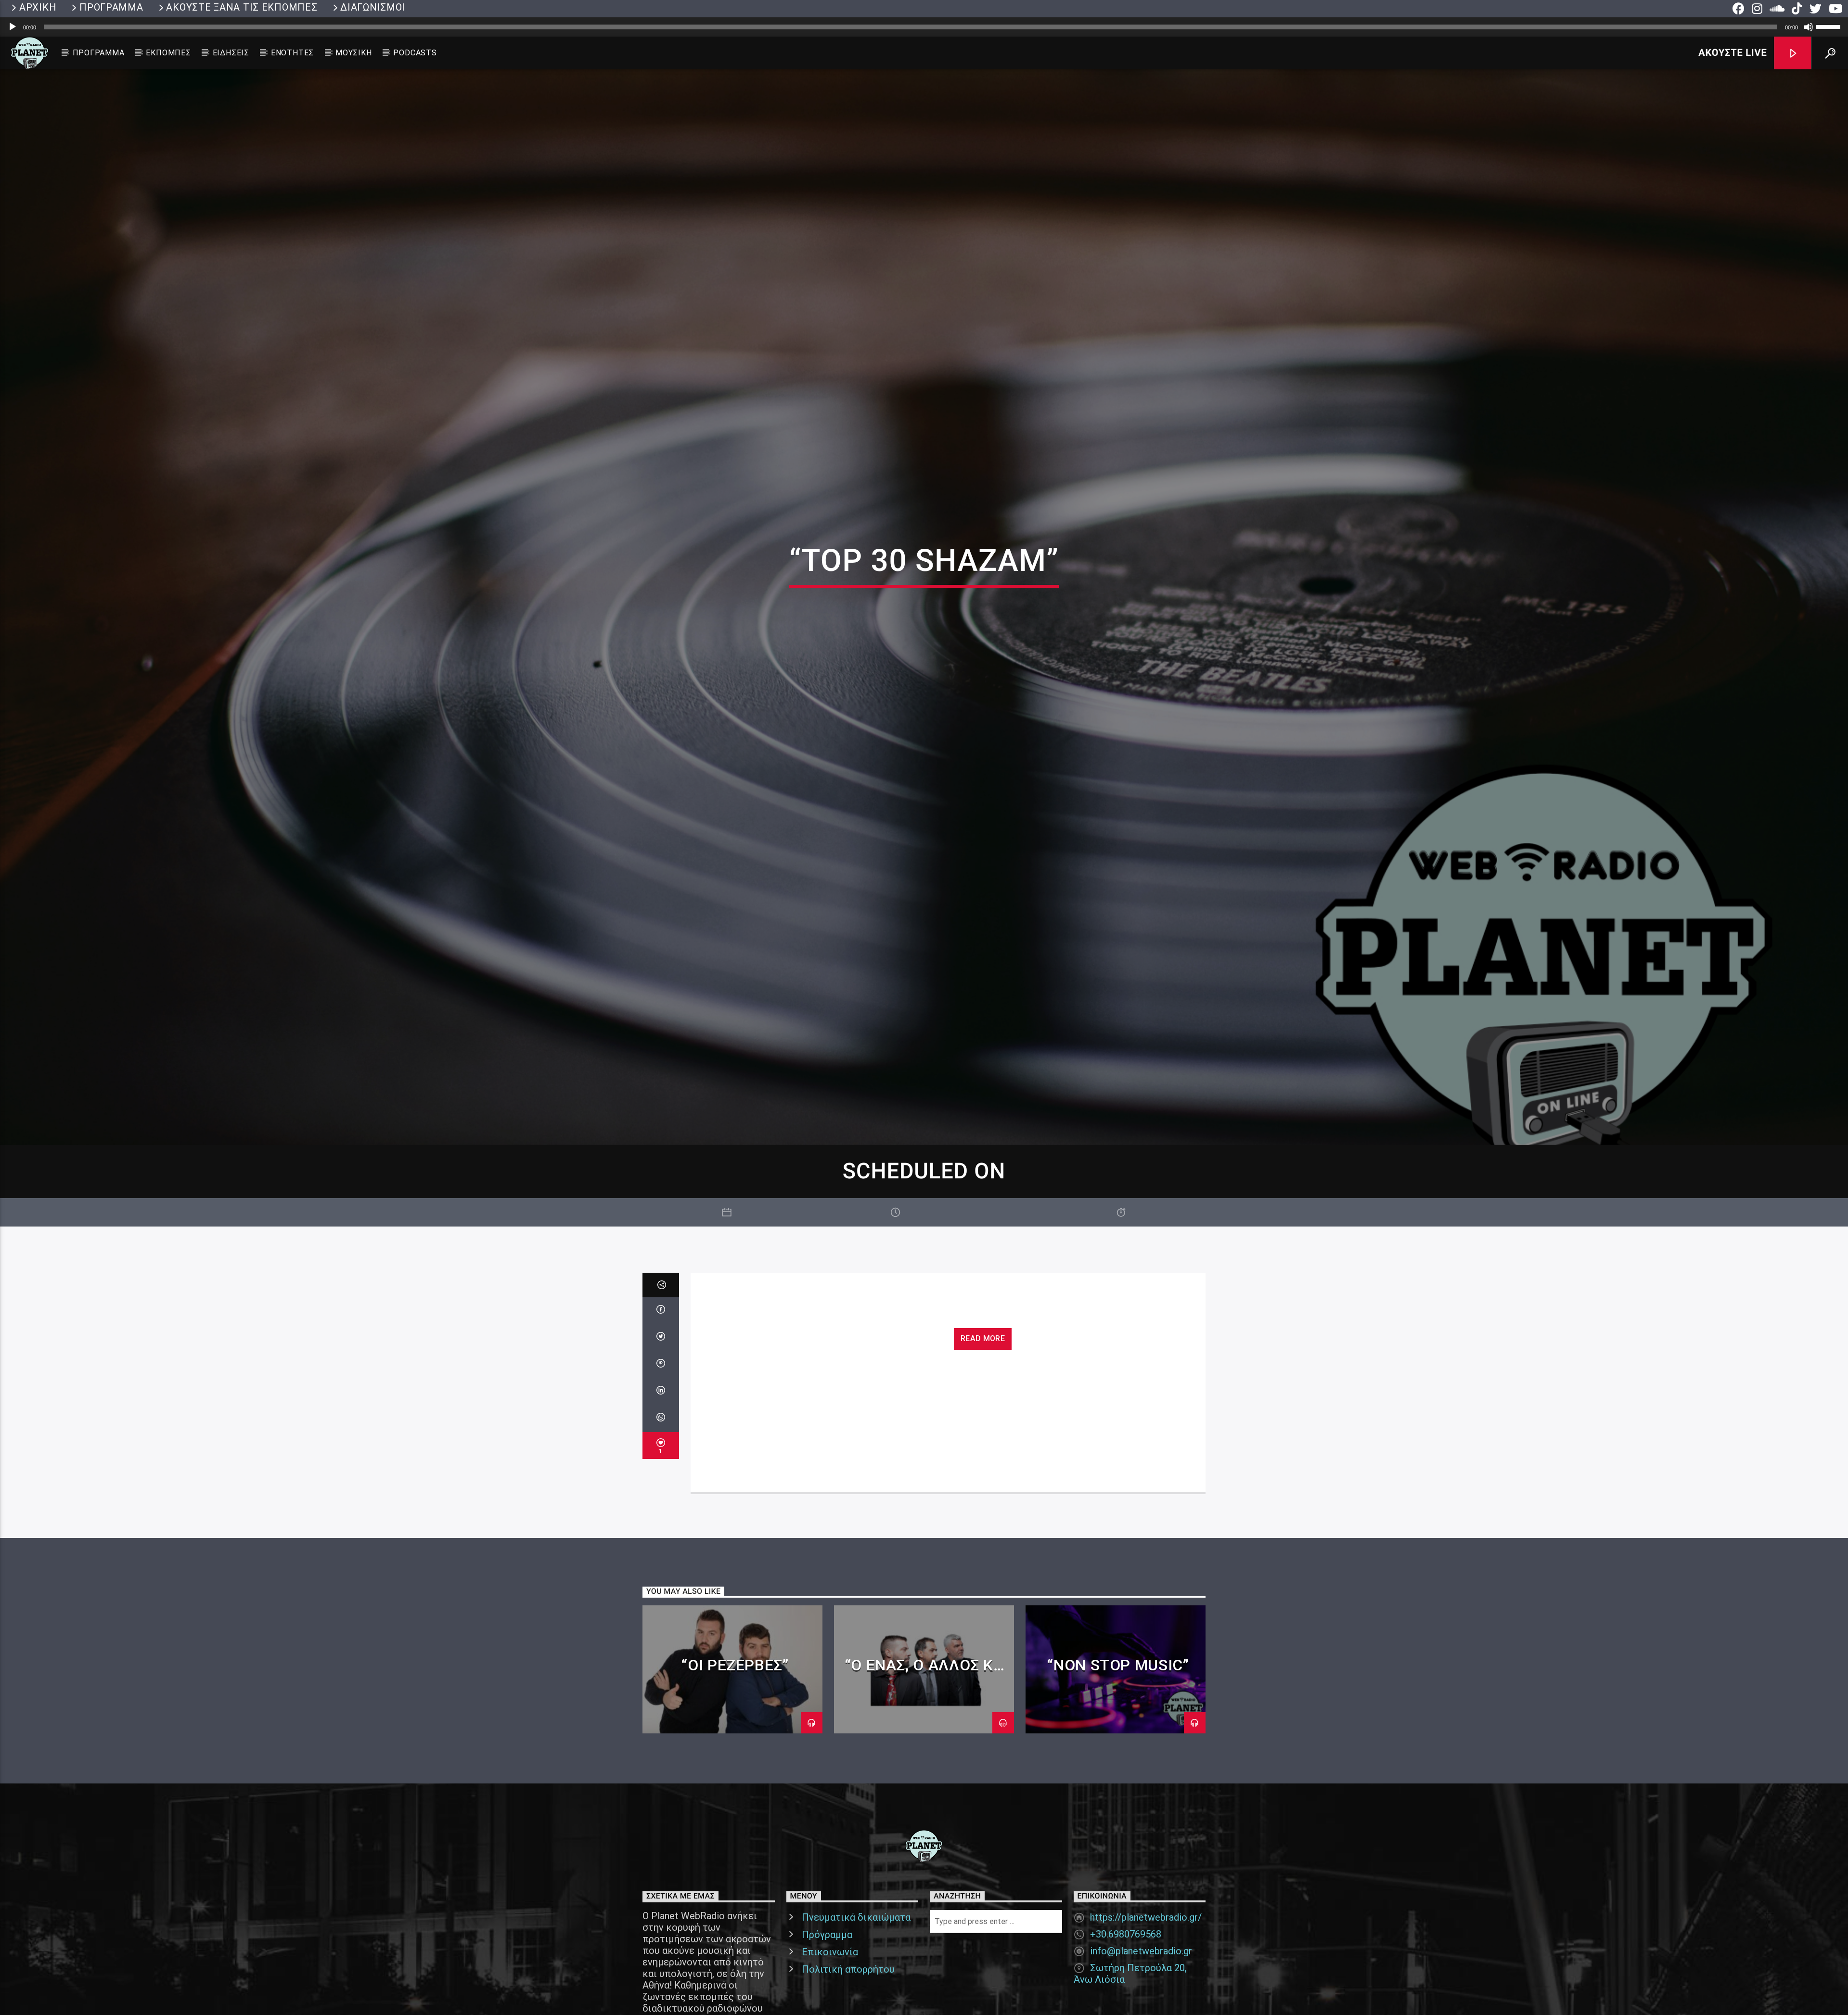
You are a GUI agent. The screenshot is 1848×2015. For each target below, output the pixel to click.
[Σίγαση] (1809, 27)
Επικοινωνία (830, 1993)
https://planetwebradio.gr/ (1146, 1959)
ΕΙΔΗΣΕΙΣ (231, 53)
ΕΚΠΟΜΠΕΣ (168, 53)
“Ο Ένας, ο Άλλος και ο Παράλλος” (927, 1715)
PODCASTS (415, 53)
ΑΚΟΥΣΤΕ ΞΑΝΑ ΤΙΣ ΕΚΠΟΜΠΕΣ (242, 7)
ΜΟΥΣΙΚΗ (354, 53)
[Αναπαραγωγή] (13, 27)
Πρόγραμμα (827, 1976)
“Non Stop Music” (1118, 1706)
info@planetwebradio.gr (1141, 1992)
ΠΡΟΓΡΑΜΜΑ (111, 7)
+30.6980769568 (1126, 1976)
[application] (924, 27)
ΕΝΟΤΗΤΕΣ (292, 53)
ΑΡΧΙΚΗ (38, 7)
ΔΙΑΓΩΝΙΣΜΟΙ (373, 7)
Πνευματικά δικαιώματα (856, 1959)
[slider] (1830, 26)
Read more (983, 1380)
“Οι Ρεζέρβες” (735, 1706)
